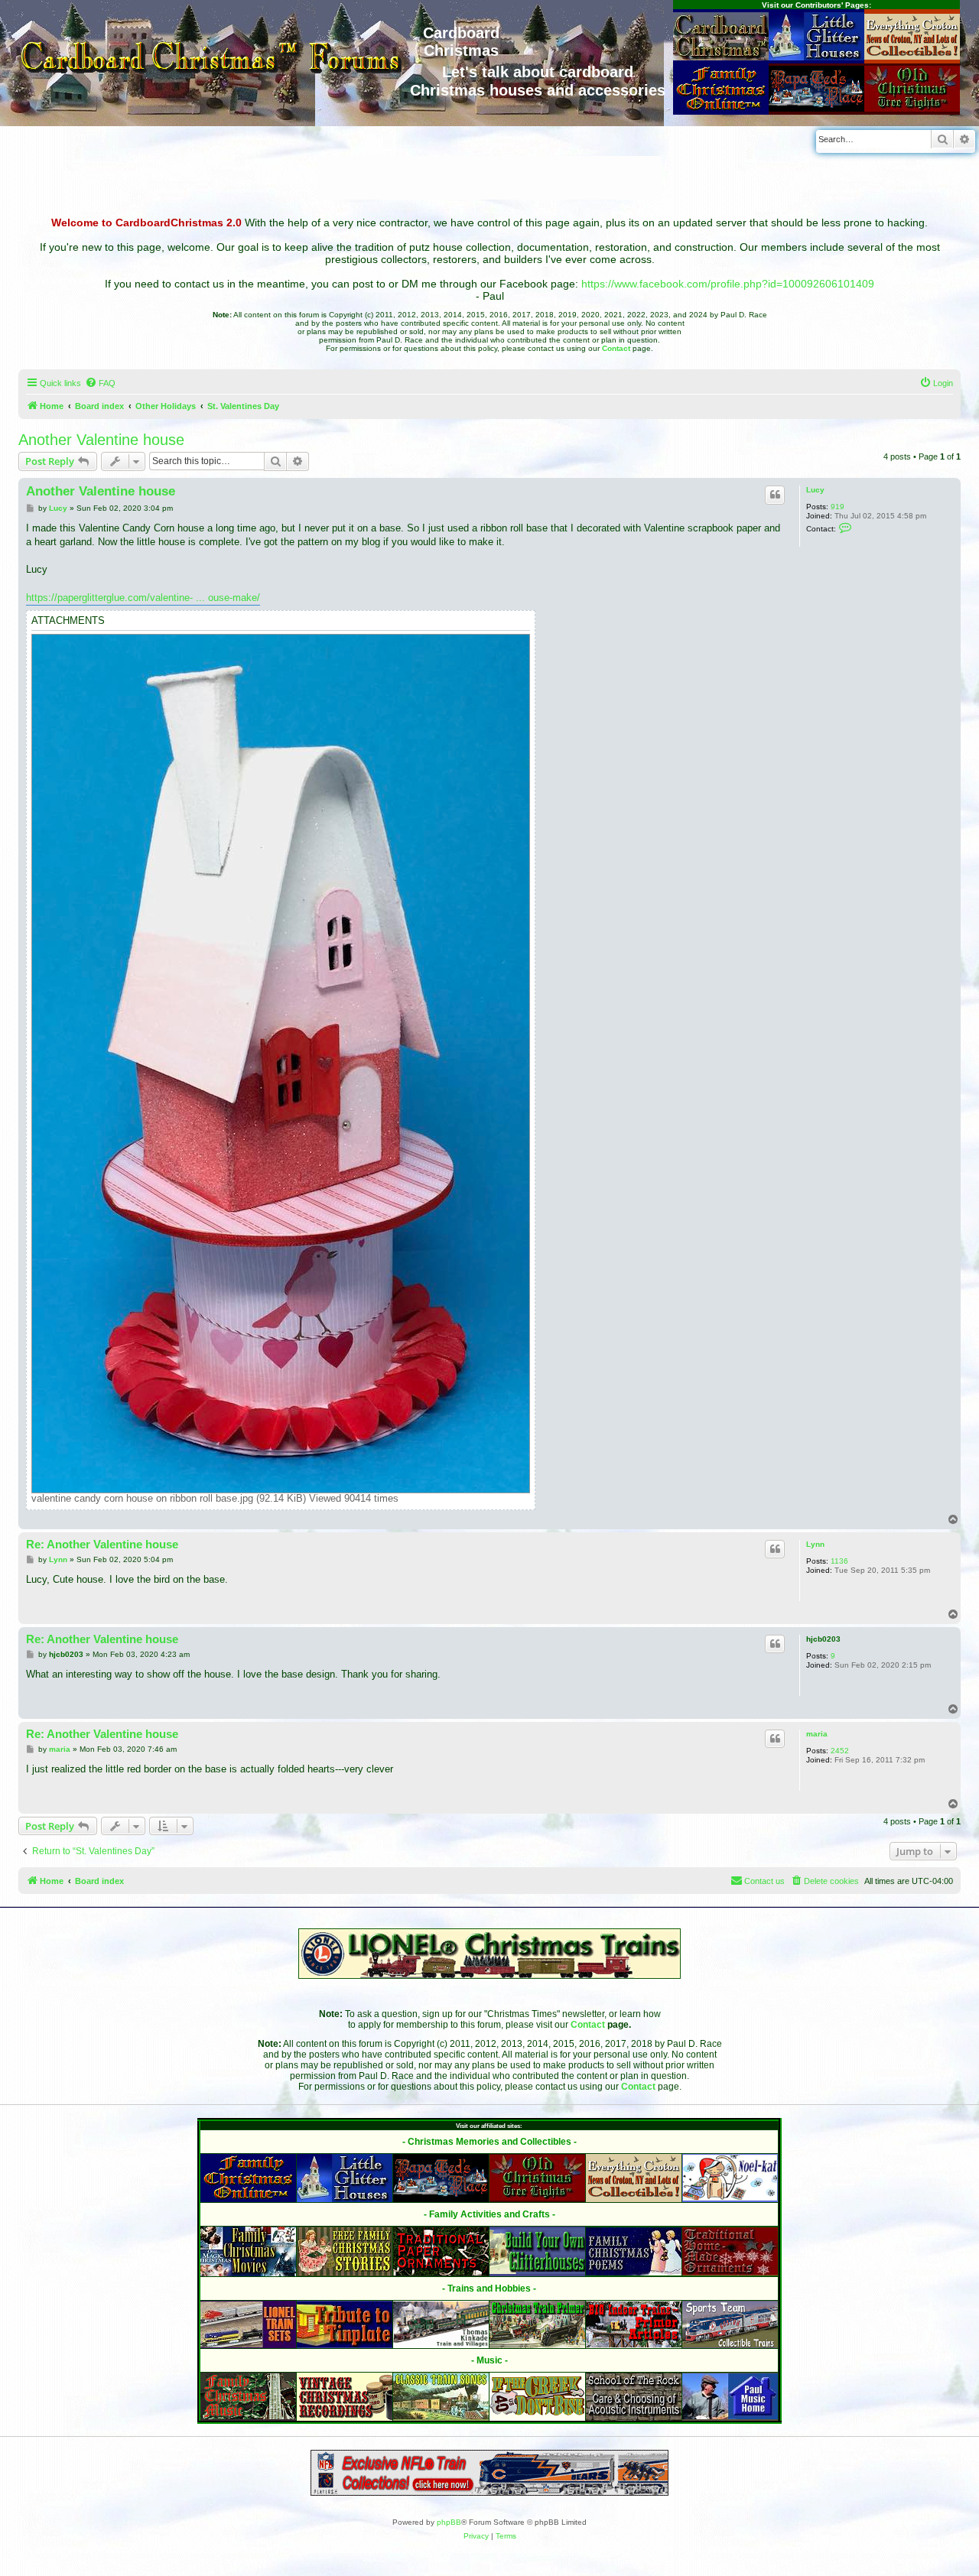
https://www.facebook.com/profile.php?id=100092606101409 (728, 284)
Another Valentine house (101, 440)
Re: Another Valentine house (102, 1544)
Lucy (815, 490)
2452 (840, 1751)
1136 (839, 1561)
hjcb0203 (823, 1639)
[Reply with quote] (775, 495)
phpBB (449, 2522)
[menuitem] (100, 383)
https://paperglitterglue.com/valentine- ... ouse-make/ (143, 598)
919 (838, 507)
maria (817, 1734)
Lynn (815, 1544)
